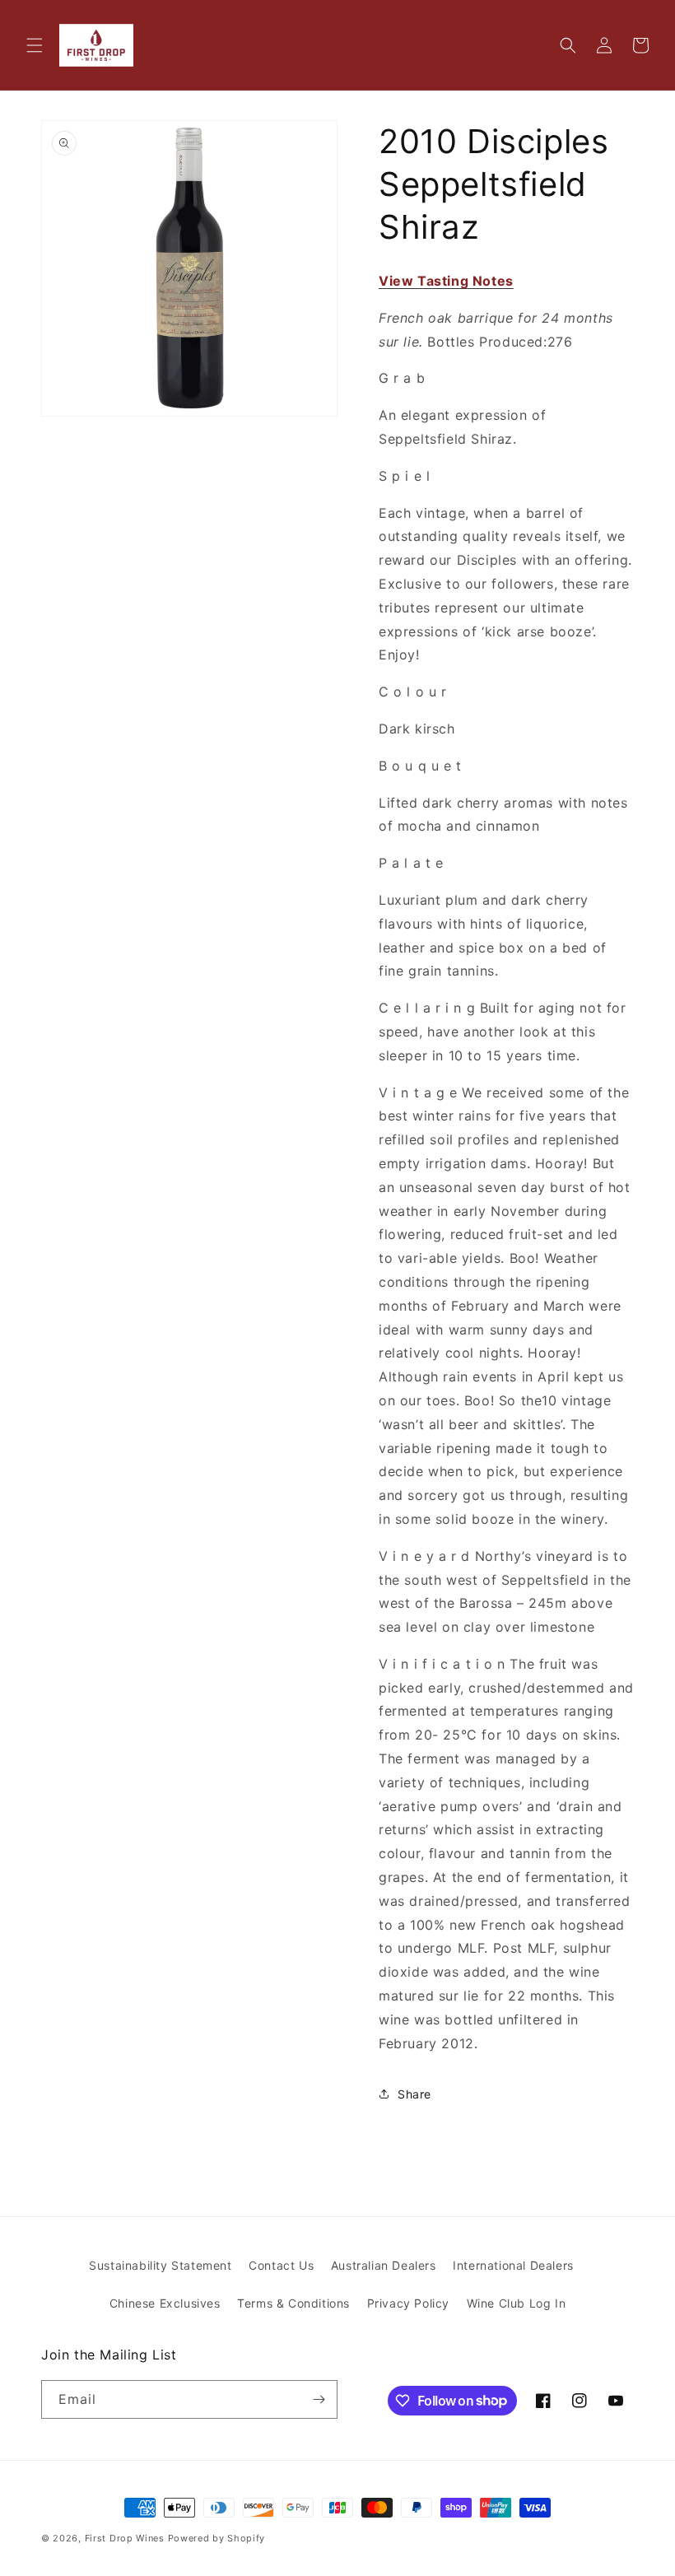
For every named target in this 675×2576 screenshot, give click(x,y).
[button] (35, 45)
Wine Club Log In (517, 2303)
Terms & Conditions (293, 2303)
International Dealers (513, 2265)
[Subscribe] (319, 2399)
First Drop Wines (125, 2538)
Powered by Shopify (217, 2538)
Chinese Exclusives (165, 2303)
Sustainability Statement (160, 2265)
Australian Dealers (384, 2265)
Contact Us (281, 2265)
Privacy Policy (408, 2303)
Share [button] (414, 2094)
